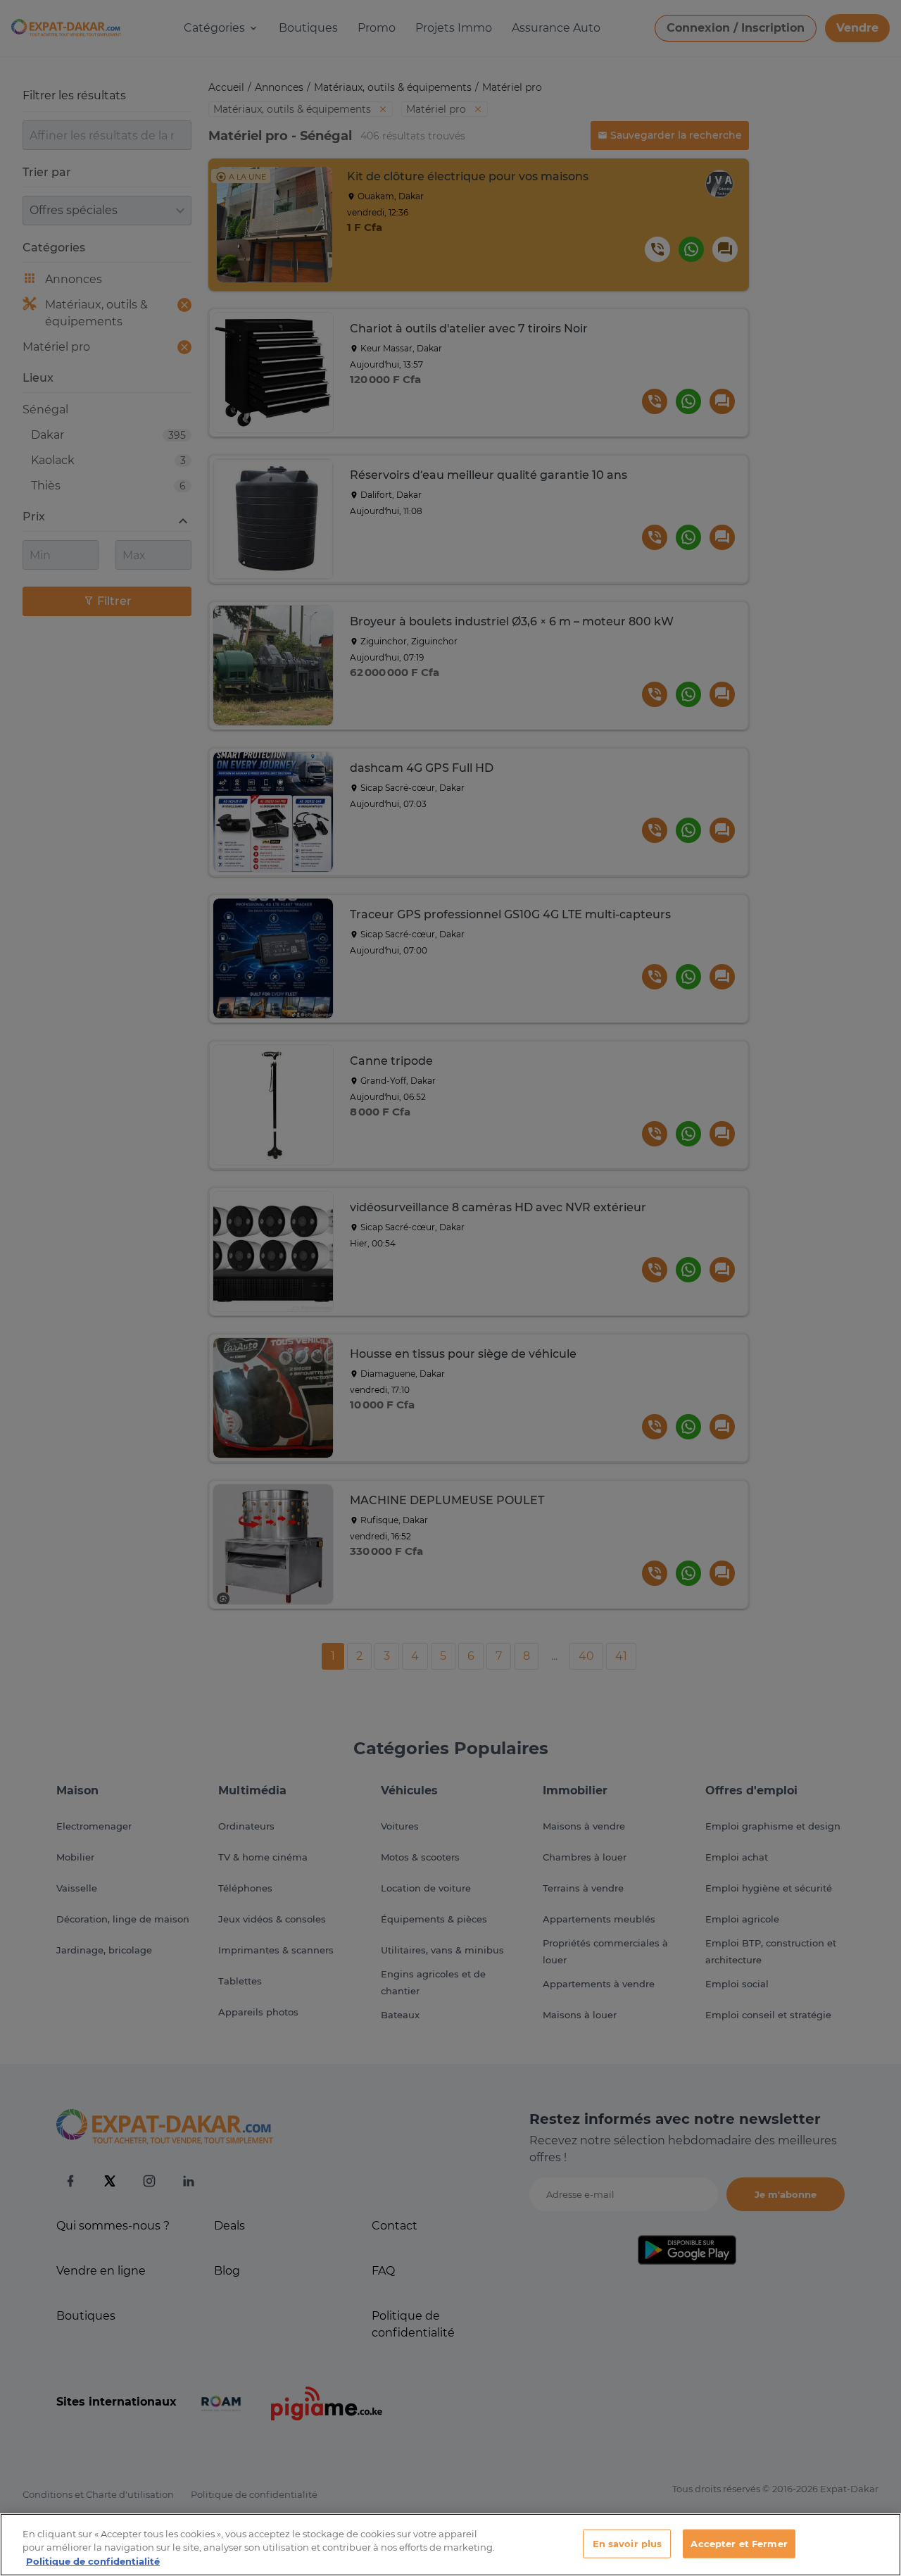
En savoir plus (628, 2543)
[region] (450, 2545)
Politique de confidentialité (93, 2561)
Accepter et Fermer (739, 2543)
